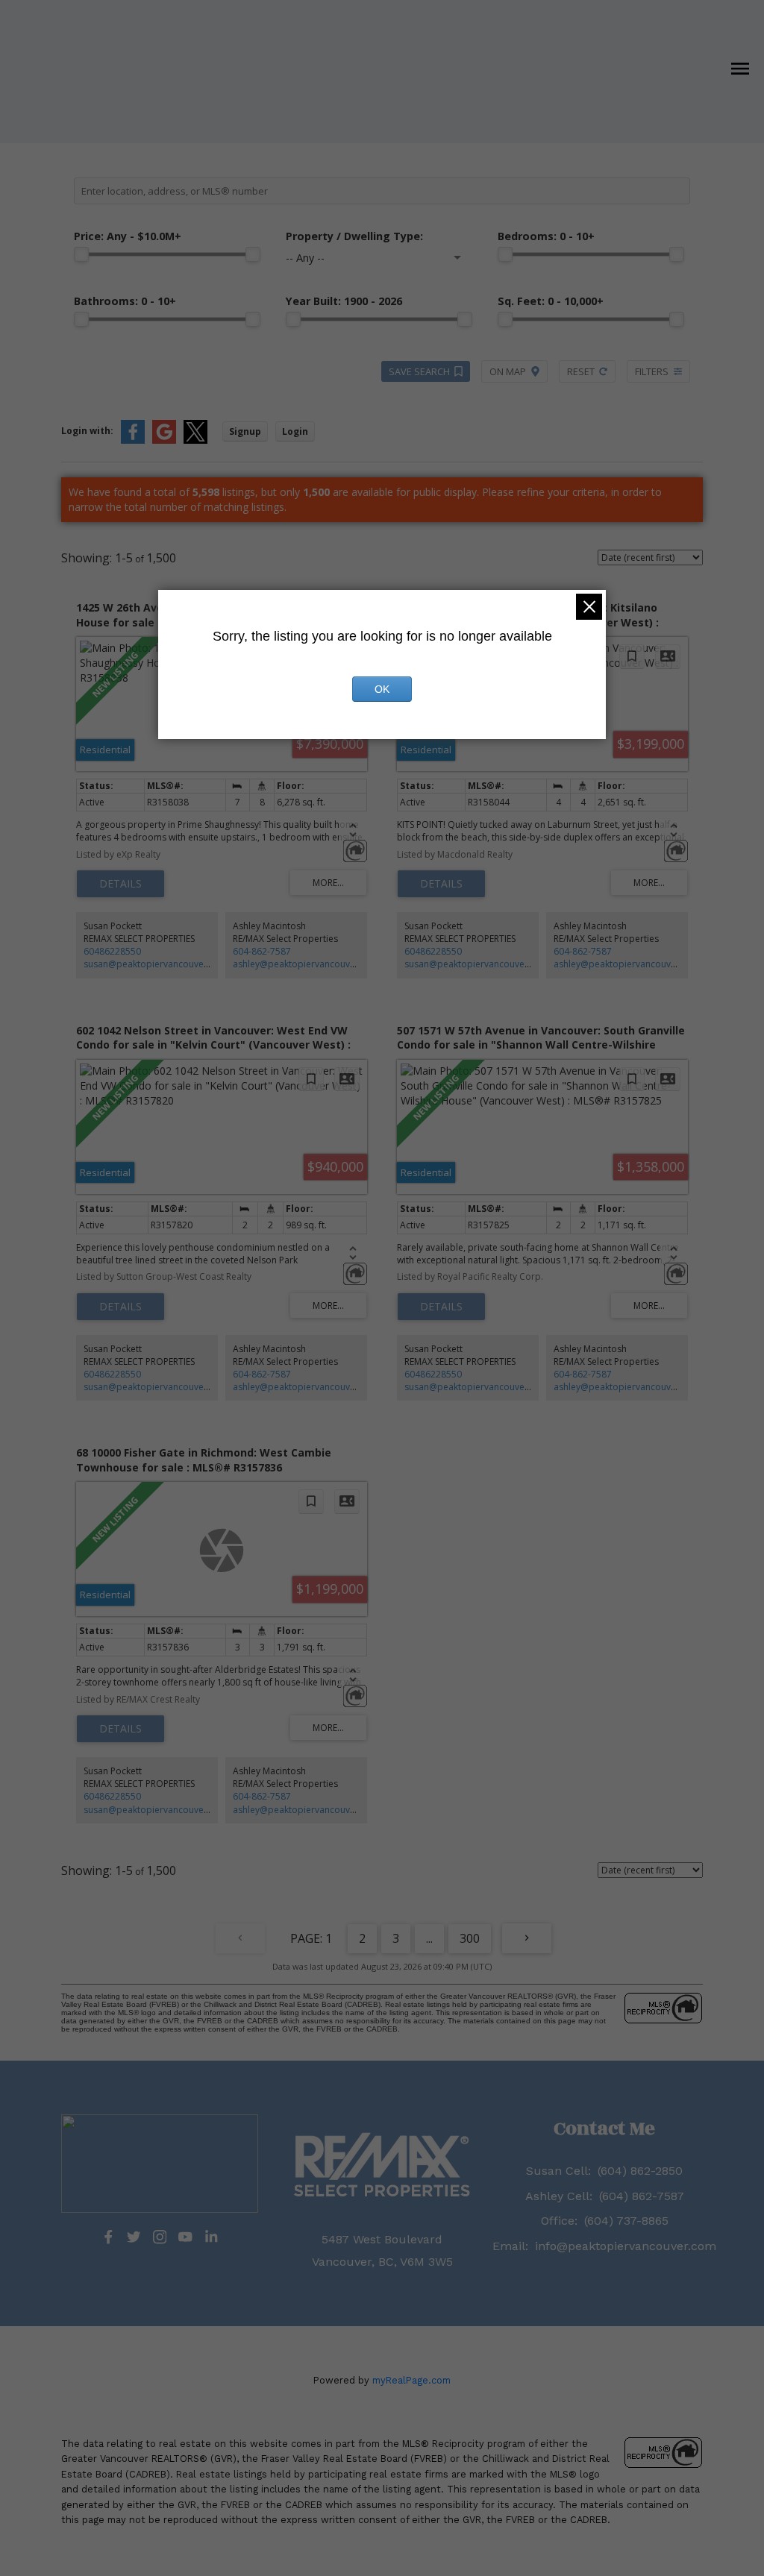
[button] (109, 2237)
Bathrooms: (125, 301)
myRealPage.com (411, 2380)
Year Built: (344, 301)
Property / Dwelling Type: (354, 236)
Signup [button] (245, 431)
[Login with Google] (164, 440)
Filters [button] (652, 371)
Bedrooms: (546, 236)
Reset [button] (581, 371)
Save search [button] (419, 371)
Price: (128, 236)
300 (470, 1938)
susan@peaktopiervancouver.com (156, 964)
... (429, 1938)
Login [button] (295, 431)
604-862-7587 (262, 951)
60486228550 (112, 951)
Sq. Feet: (551, 301)
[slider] (81, 254)
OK (382, 689)
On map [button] (508, 371)
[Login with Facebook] (133, 440)
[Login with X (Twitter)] (195, 440)
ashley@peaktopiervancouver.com (306, 964)
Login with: (87, 431)
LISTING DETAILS (120, 884)
